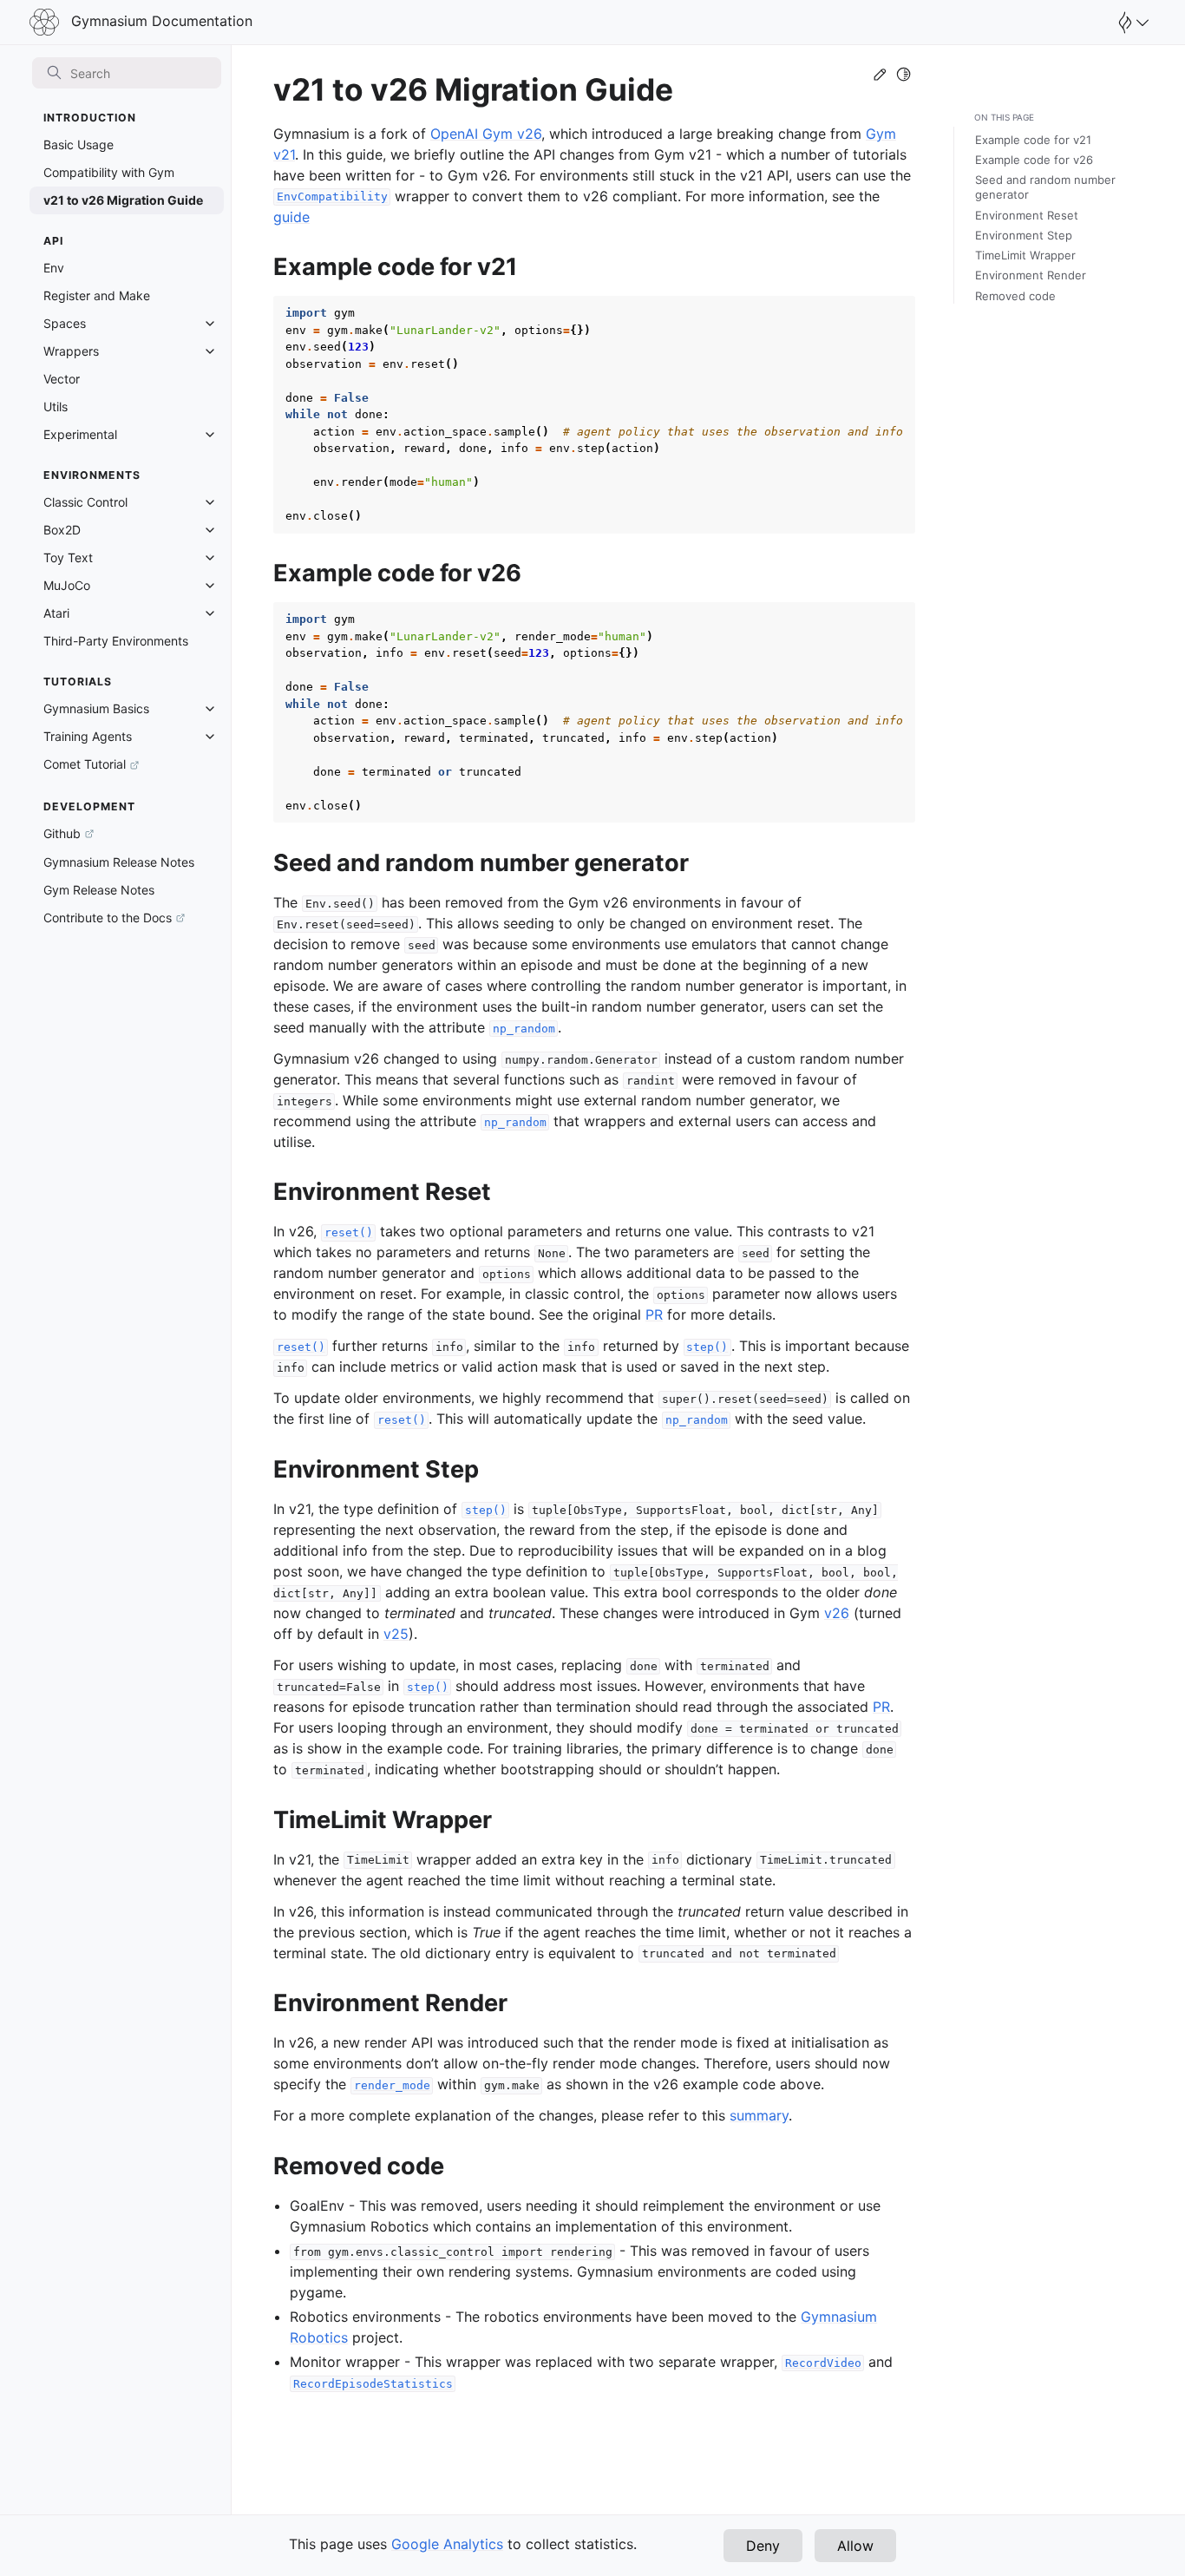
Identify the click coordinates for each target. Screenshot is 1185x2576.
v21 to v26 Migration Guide (123, 200)
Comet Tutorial (85, 764)
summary (759, 2115)
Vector (62, 379)
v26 (837, 1613)
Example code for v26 (1034, 160)
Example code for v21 (1033, 140)
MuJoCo (67, 585)
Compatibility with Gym (109, 172)
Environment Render (1031, 275)
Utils (56, 406)
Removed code (1015, 296)
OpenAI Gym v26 (486, 134)
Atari (56, 613)
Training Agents (88, 736)
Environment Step (1024, 235)
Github (62, 833)
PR (654, 1314)
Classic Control (85, 502)
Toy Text (68, 557)
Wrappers (71, 351)
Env (54, 268)
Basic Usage (79, 144)
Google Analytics (447, 2544)
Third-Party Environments (116, 641)
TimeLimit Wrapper (1025, 255)
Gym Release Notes (99, 890)
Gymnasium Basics (96, 708)
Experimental (80, 434)
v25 (396, 1634)
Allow (855, 2546)
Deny (763, 2546)
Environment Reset (1027, 215)
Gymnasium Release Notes (119, 862)
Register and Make (97, 295)
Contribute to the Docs (108, 918)
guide (291, 217)
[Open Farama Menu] (1131, 23)
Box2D (62, 530)
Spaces (65, 323)
